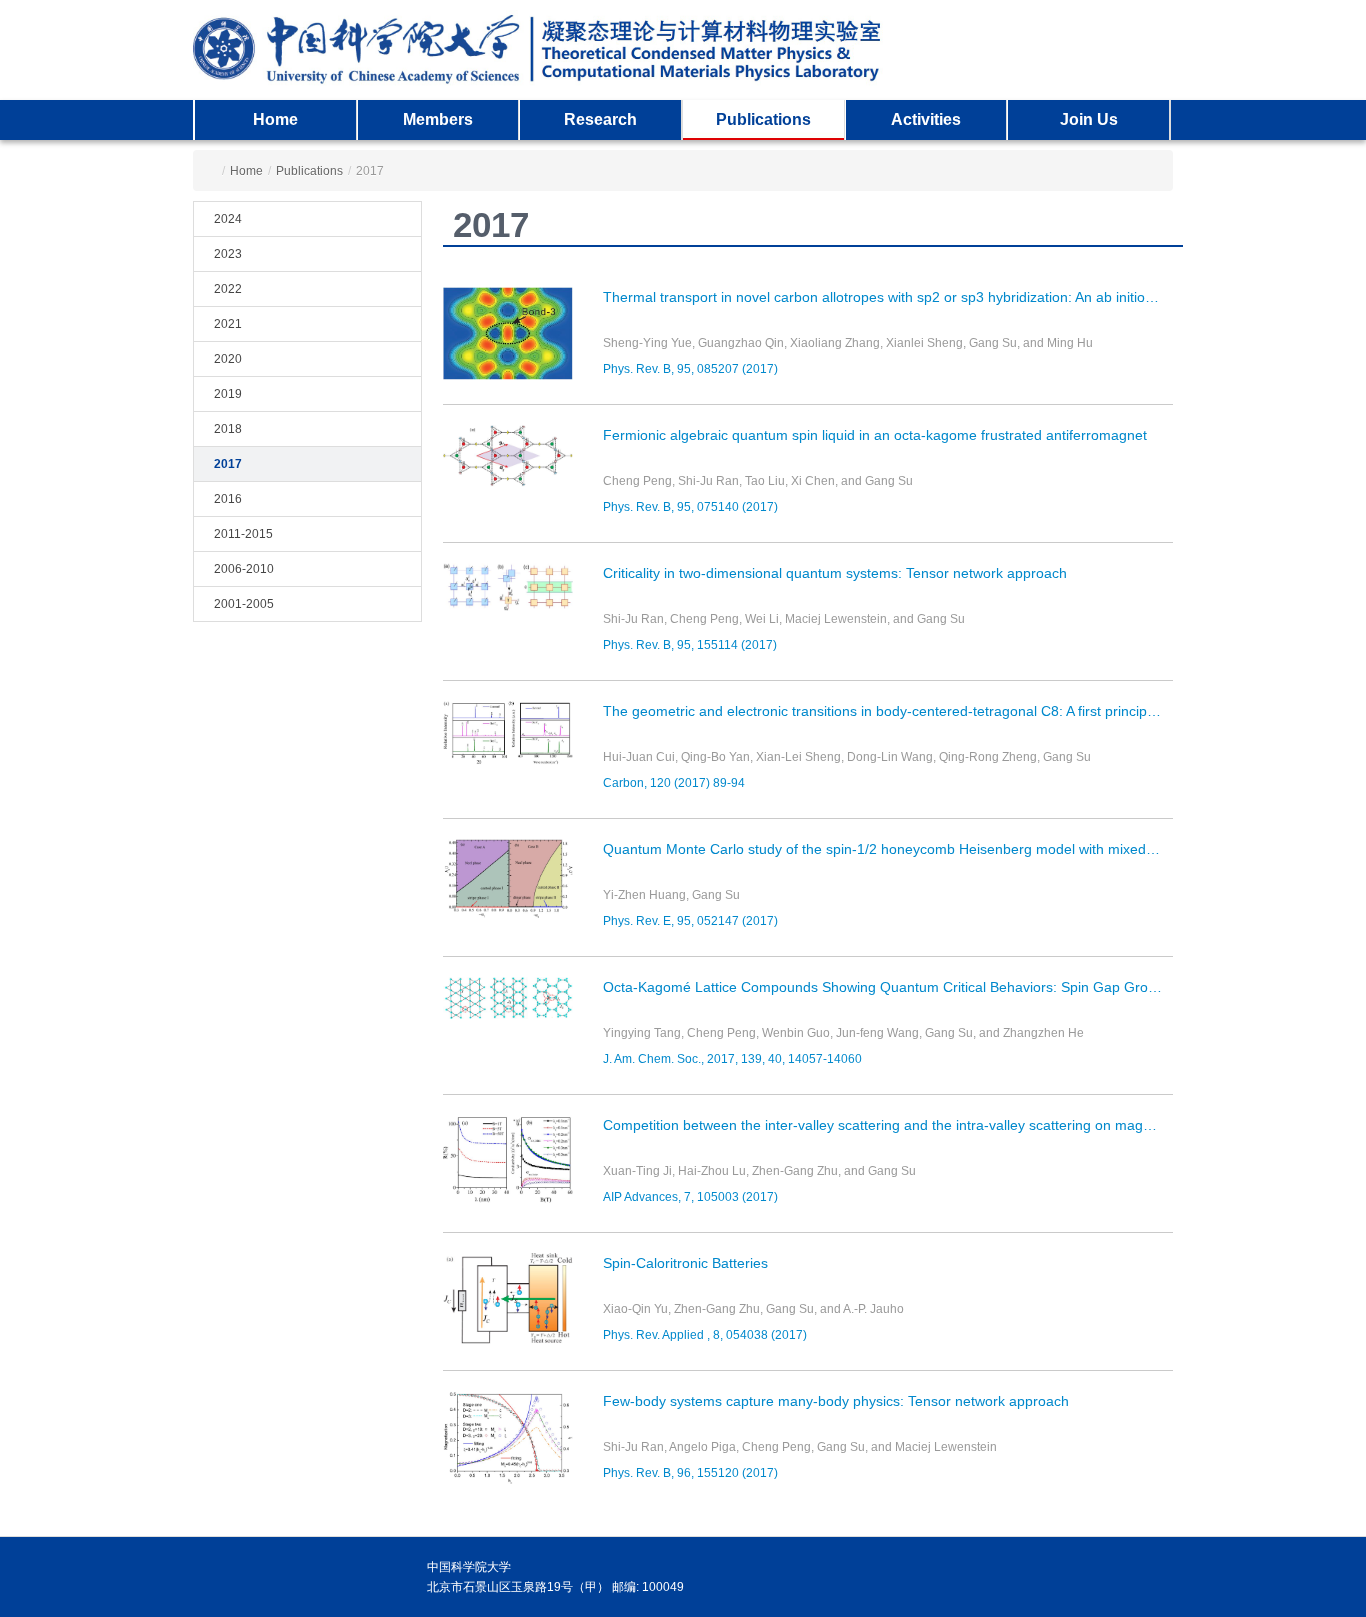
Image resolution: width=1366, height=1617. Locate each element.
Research (600, 119)
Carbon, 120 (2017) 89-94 (674, 783)
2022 (228, 289)
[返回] (544, 50)
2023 (228, 254)
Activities (926, 119)
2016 (228, 499)
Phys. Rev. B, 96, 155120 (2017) (690, 1473)
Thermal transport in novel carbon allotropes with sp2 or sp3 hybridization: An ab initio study (888, 297)
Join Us (1089, 119)
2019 (228, 394)
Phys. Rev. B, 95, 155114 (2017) (690, 645)
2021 (228, 324)
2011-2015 (243, 534)
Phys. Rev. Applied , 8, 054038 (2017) (705, 1335)
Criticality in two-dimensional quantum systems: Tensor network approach (835, 573)
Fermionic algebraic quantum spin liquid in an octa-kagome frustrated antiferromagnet (875, 435)
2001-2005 (244, 604)
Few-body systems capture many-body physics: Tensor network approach (836, 1401)
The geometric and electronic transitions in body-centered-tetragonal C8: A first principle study (888, 711)
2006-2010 (244, 569)
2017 (228, 464)
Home (275, 119)
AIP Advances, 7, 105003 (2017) (690, 1197)
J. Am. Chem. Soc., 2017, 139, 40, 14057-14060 (732, 1059)
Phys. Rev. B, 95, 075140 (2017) (690, 507)
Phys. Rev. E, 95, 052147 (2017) (690, 921)
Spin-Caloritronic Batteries (685, 1263)
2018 (228, 429)
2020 (228, 359)
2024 (228, 219)
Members (438, 119)
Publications (763, 119)
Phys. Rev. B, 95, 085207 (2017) (690, 369)
